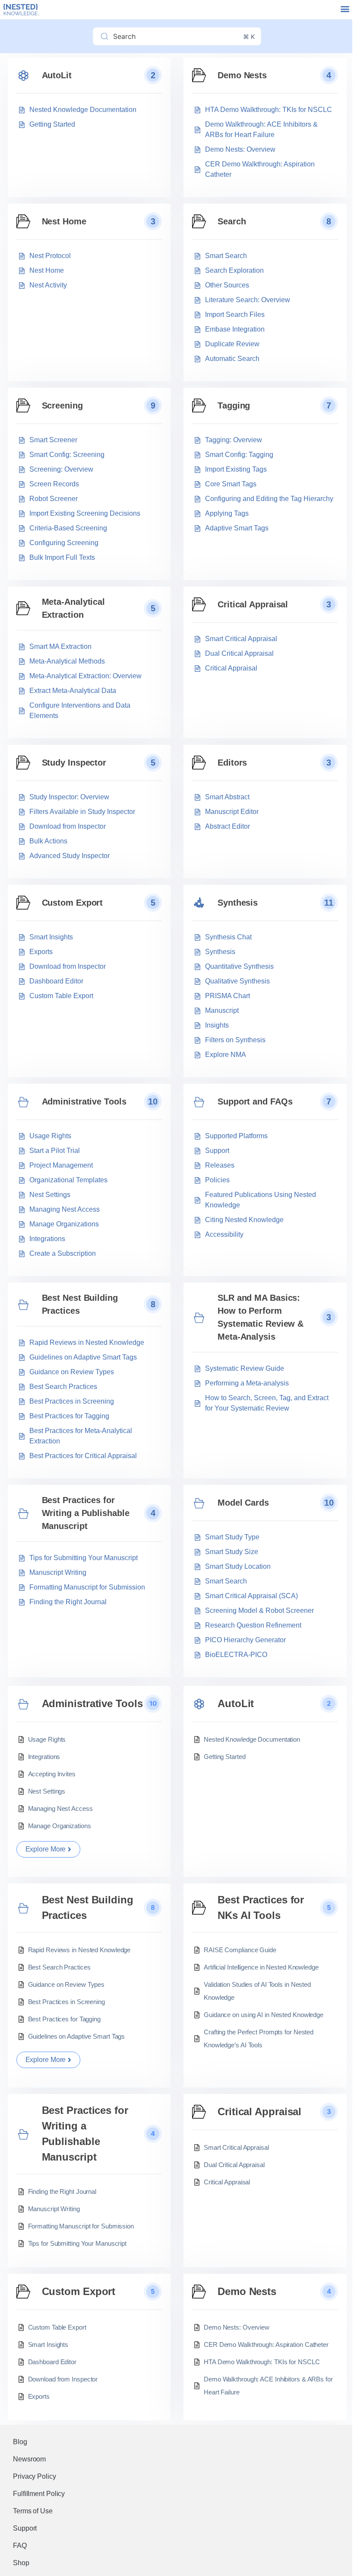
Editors (232, 763)
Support (25, 2528)
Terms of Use (33, 2511)
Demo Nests (242, 75)
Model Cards (243, 1503)
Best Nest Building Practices (80, 1304)
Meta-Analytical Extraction (74, 608)
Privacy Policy (35, 2476)
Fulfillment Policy (39, 2494)
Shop (21, 2563)
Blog (20, 2442)
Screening (62, 405)
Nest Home (64, 221)
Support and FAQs (255, 1101)
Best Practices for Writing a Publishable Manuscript (86, 1513)
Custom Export (73, 903)
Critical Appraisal (253, 604)
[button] (345, 9)
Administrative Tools (84, 1101)
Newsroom (29, 2459)
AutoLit (57, 75)
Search (232, 221)
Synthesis (238, 903)
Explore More (46, 1849)
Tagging (234, 405)
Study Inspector (74, 763)
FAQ (20, 2546)
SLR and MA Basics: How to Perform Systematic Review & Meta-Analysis (261, 1317)
